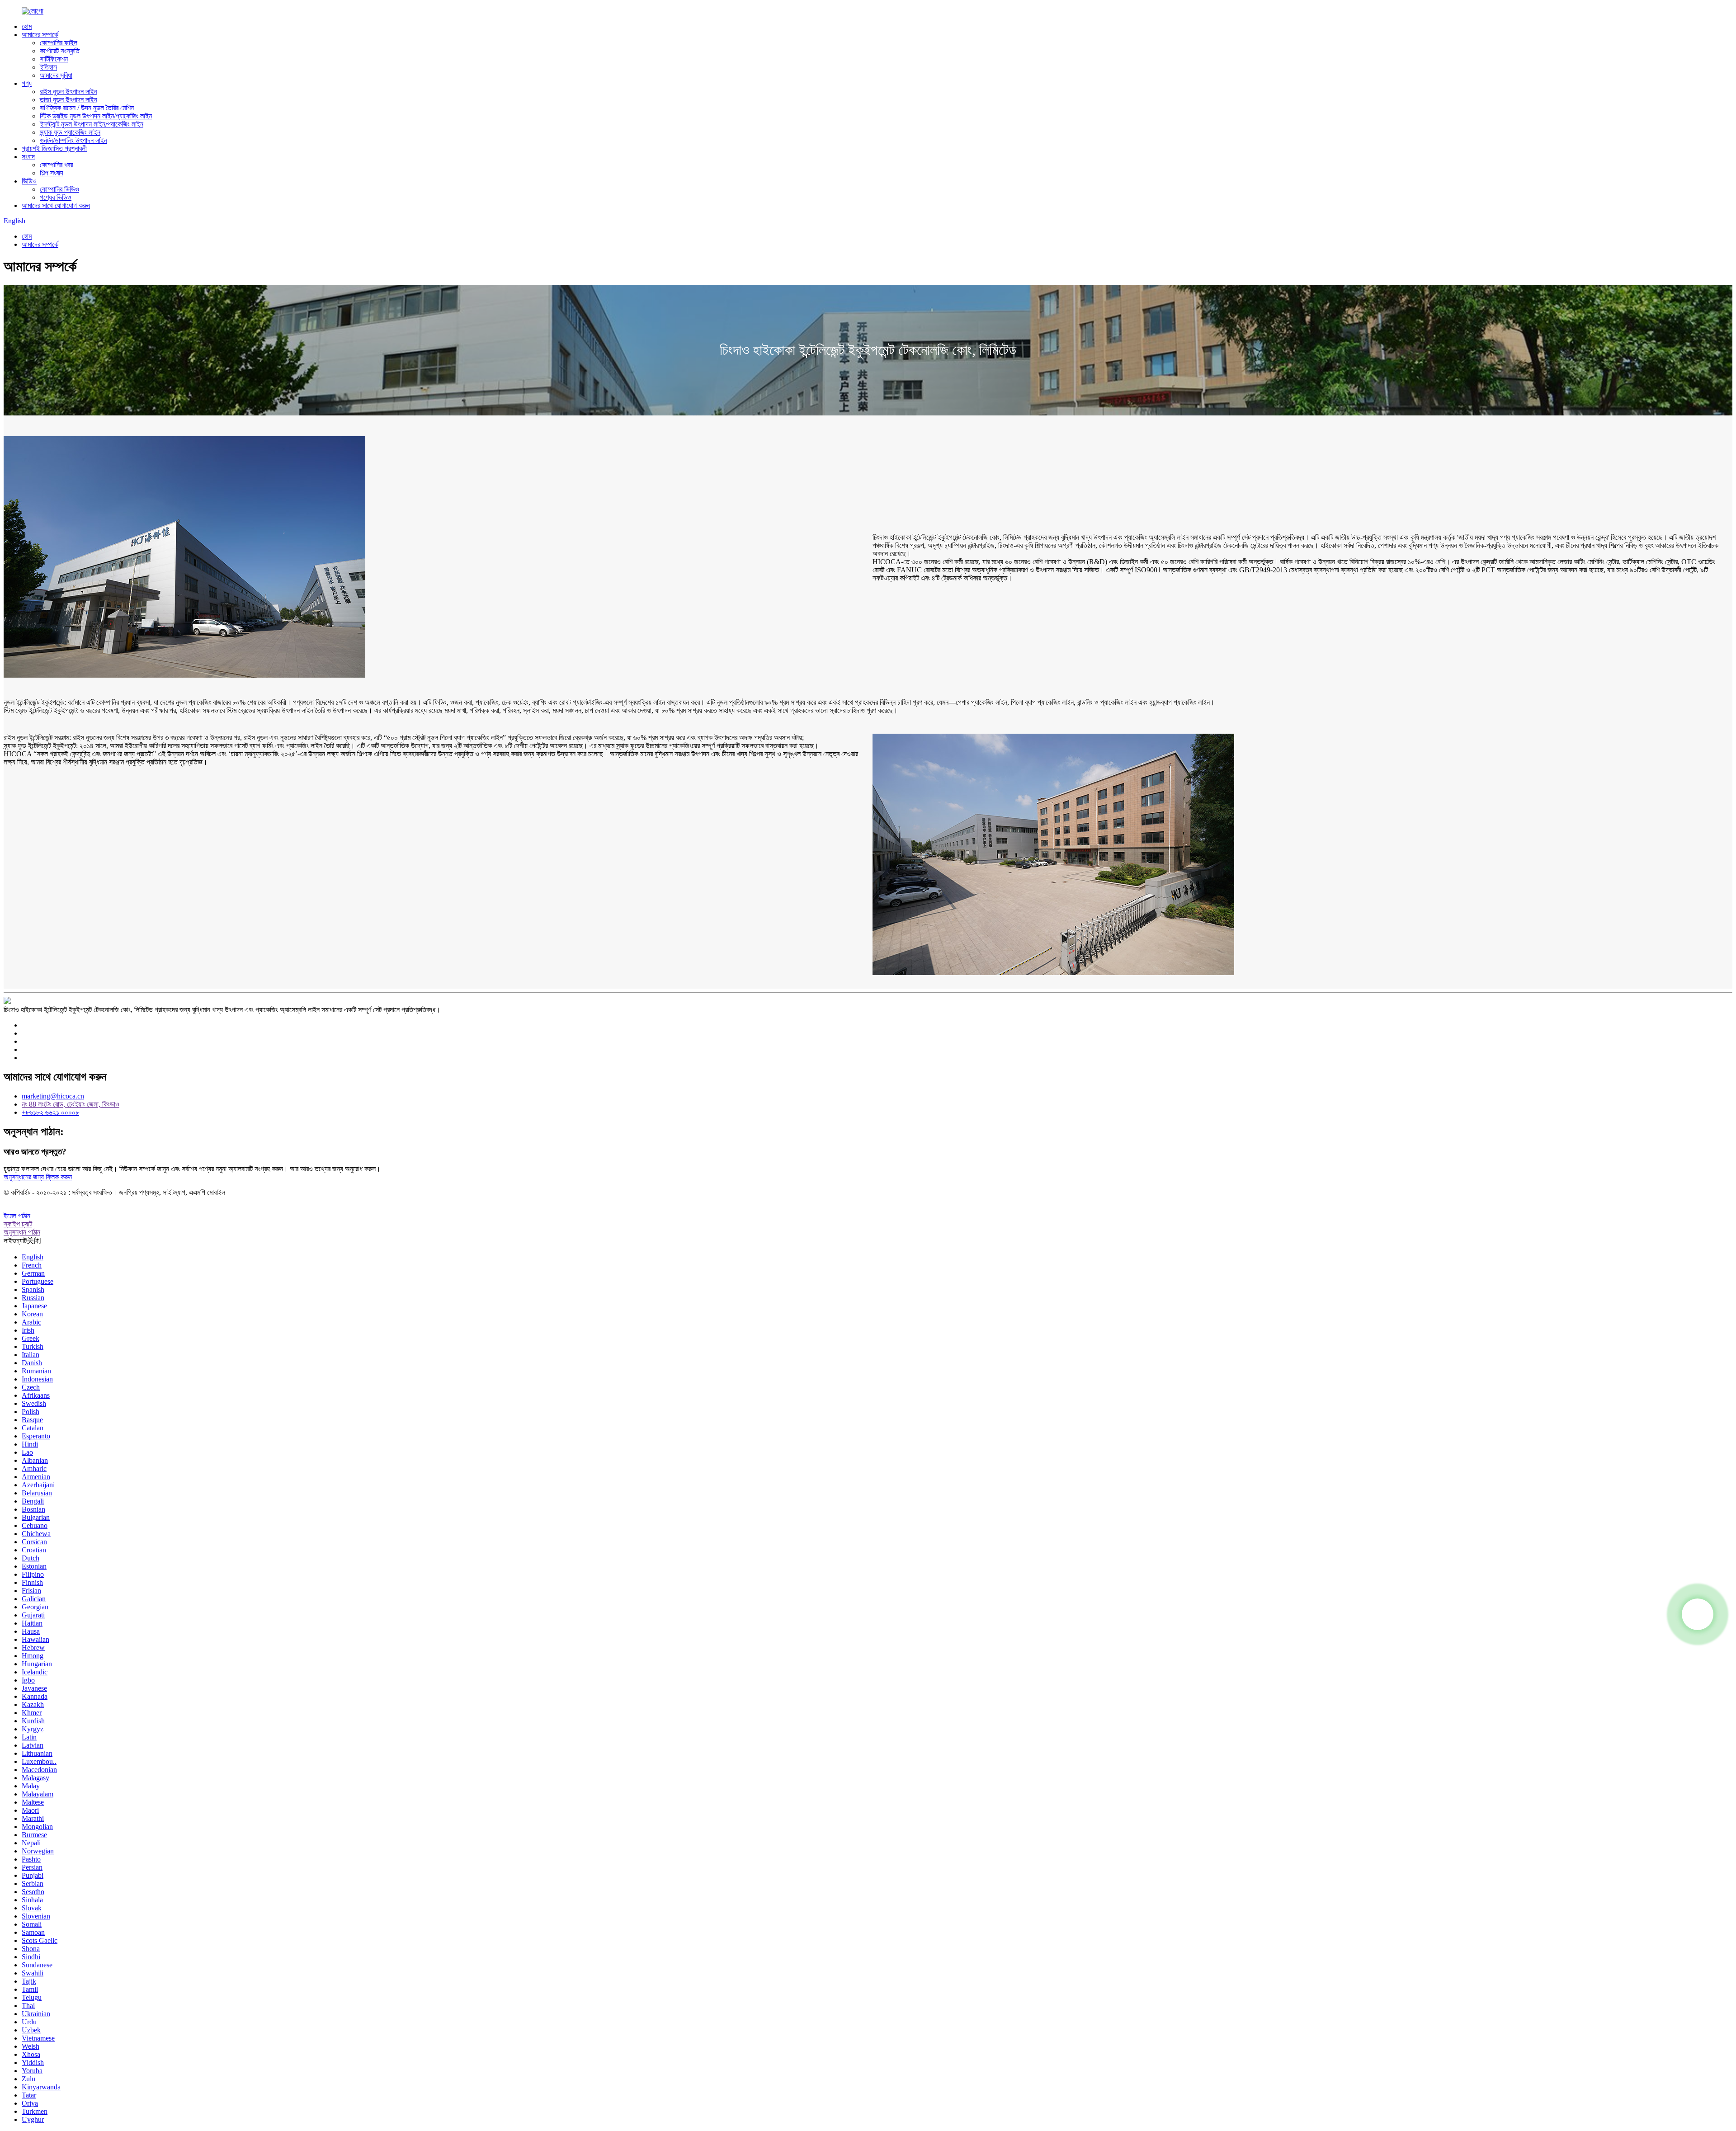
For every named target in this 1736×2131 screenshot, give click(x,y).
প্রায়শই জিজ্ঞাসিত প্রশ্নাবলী (54, 149)
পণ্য (27, 83)
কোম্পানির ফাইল (59, 43)
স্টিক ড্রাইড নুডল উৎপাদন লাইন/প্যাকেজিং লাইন (96, 116)
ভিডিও (29, 181)
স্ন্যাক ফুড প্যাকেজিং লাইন (70, 132)
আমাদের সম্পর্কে (40, 35)
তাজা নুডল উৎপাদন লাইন (68, 100)
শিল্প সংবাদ (52, 173)
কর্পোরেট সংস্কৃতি (60, 51)
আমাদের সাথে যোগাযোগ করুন (56, 205)
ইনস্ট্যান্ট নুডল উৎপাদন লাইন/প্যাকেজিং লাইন (92, 124)
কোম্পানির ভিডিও (59, 189)
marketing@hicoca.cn (53, 1096)
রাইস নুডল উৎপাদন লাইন (68, 92)
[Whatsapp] (1698, 1614)
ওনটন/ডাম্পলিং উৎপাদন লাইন (73, 140)
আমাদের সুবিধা (56, 75)
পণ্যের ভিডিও (56, 197)
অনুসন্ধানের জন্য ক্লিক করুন (38, 1177)
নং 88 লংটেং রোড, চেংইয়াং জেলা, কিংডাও (71, 1104)
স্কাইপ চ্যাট (18, 1224)
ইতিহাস (48, 67)
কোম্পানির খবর (56, 165)
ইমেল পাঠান (17, 1216)
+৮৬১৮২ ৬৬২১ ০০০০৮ (50, 1112)
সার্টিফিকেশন (54, 59)
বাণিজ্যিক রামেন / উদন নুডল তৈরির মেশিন (87, 108)
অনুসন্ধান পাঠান (22, 1232)
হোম (27, 26)
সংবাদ (28, 157)
